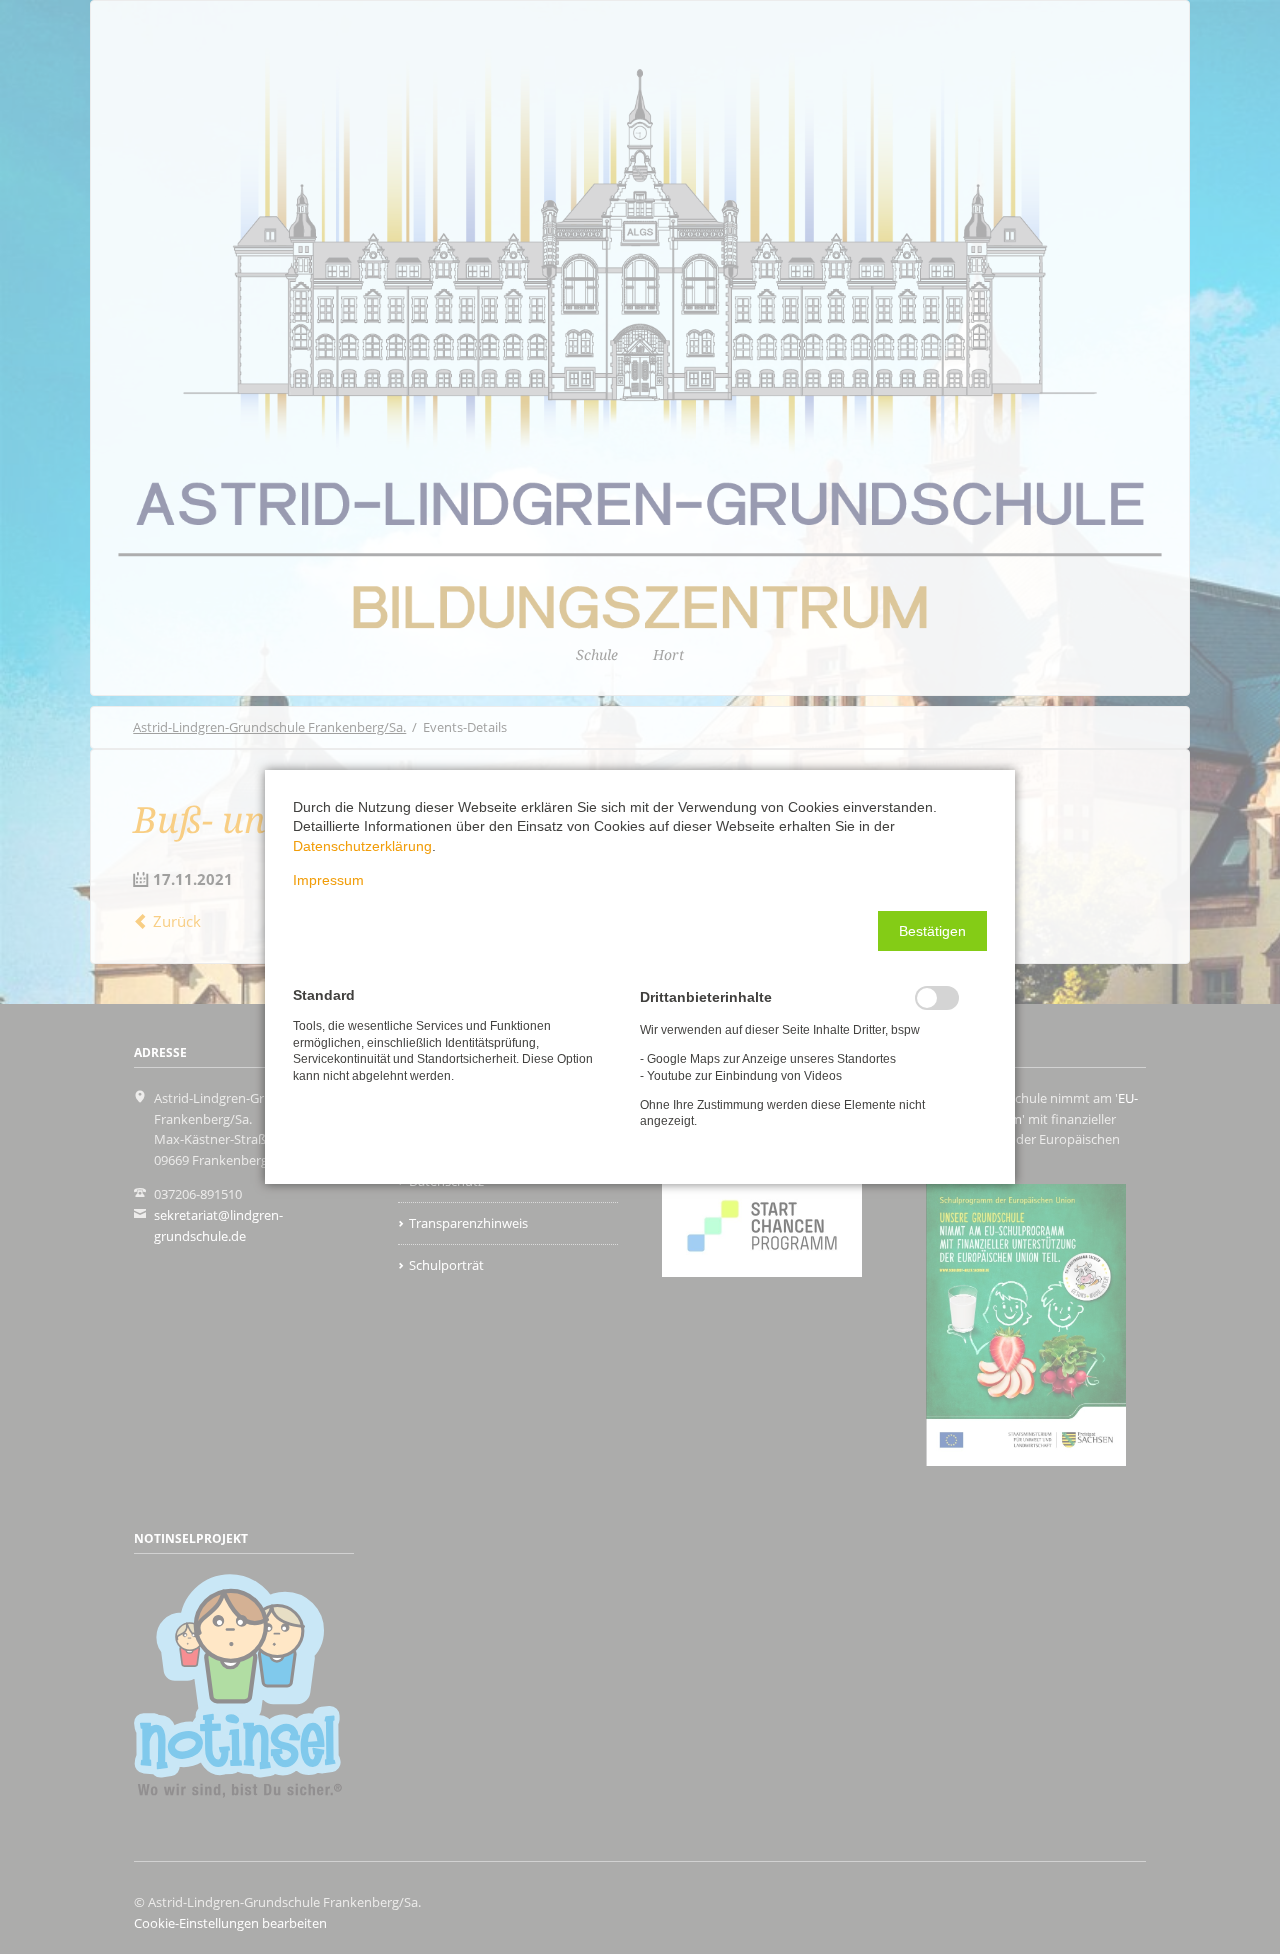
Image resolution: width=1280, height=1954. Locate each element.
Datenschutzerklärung (362, 846)
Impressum (328, 880)
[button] (932, 931)
